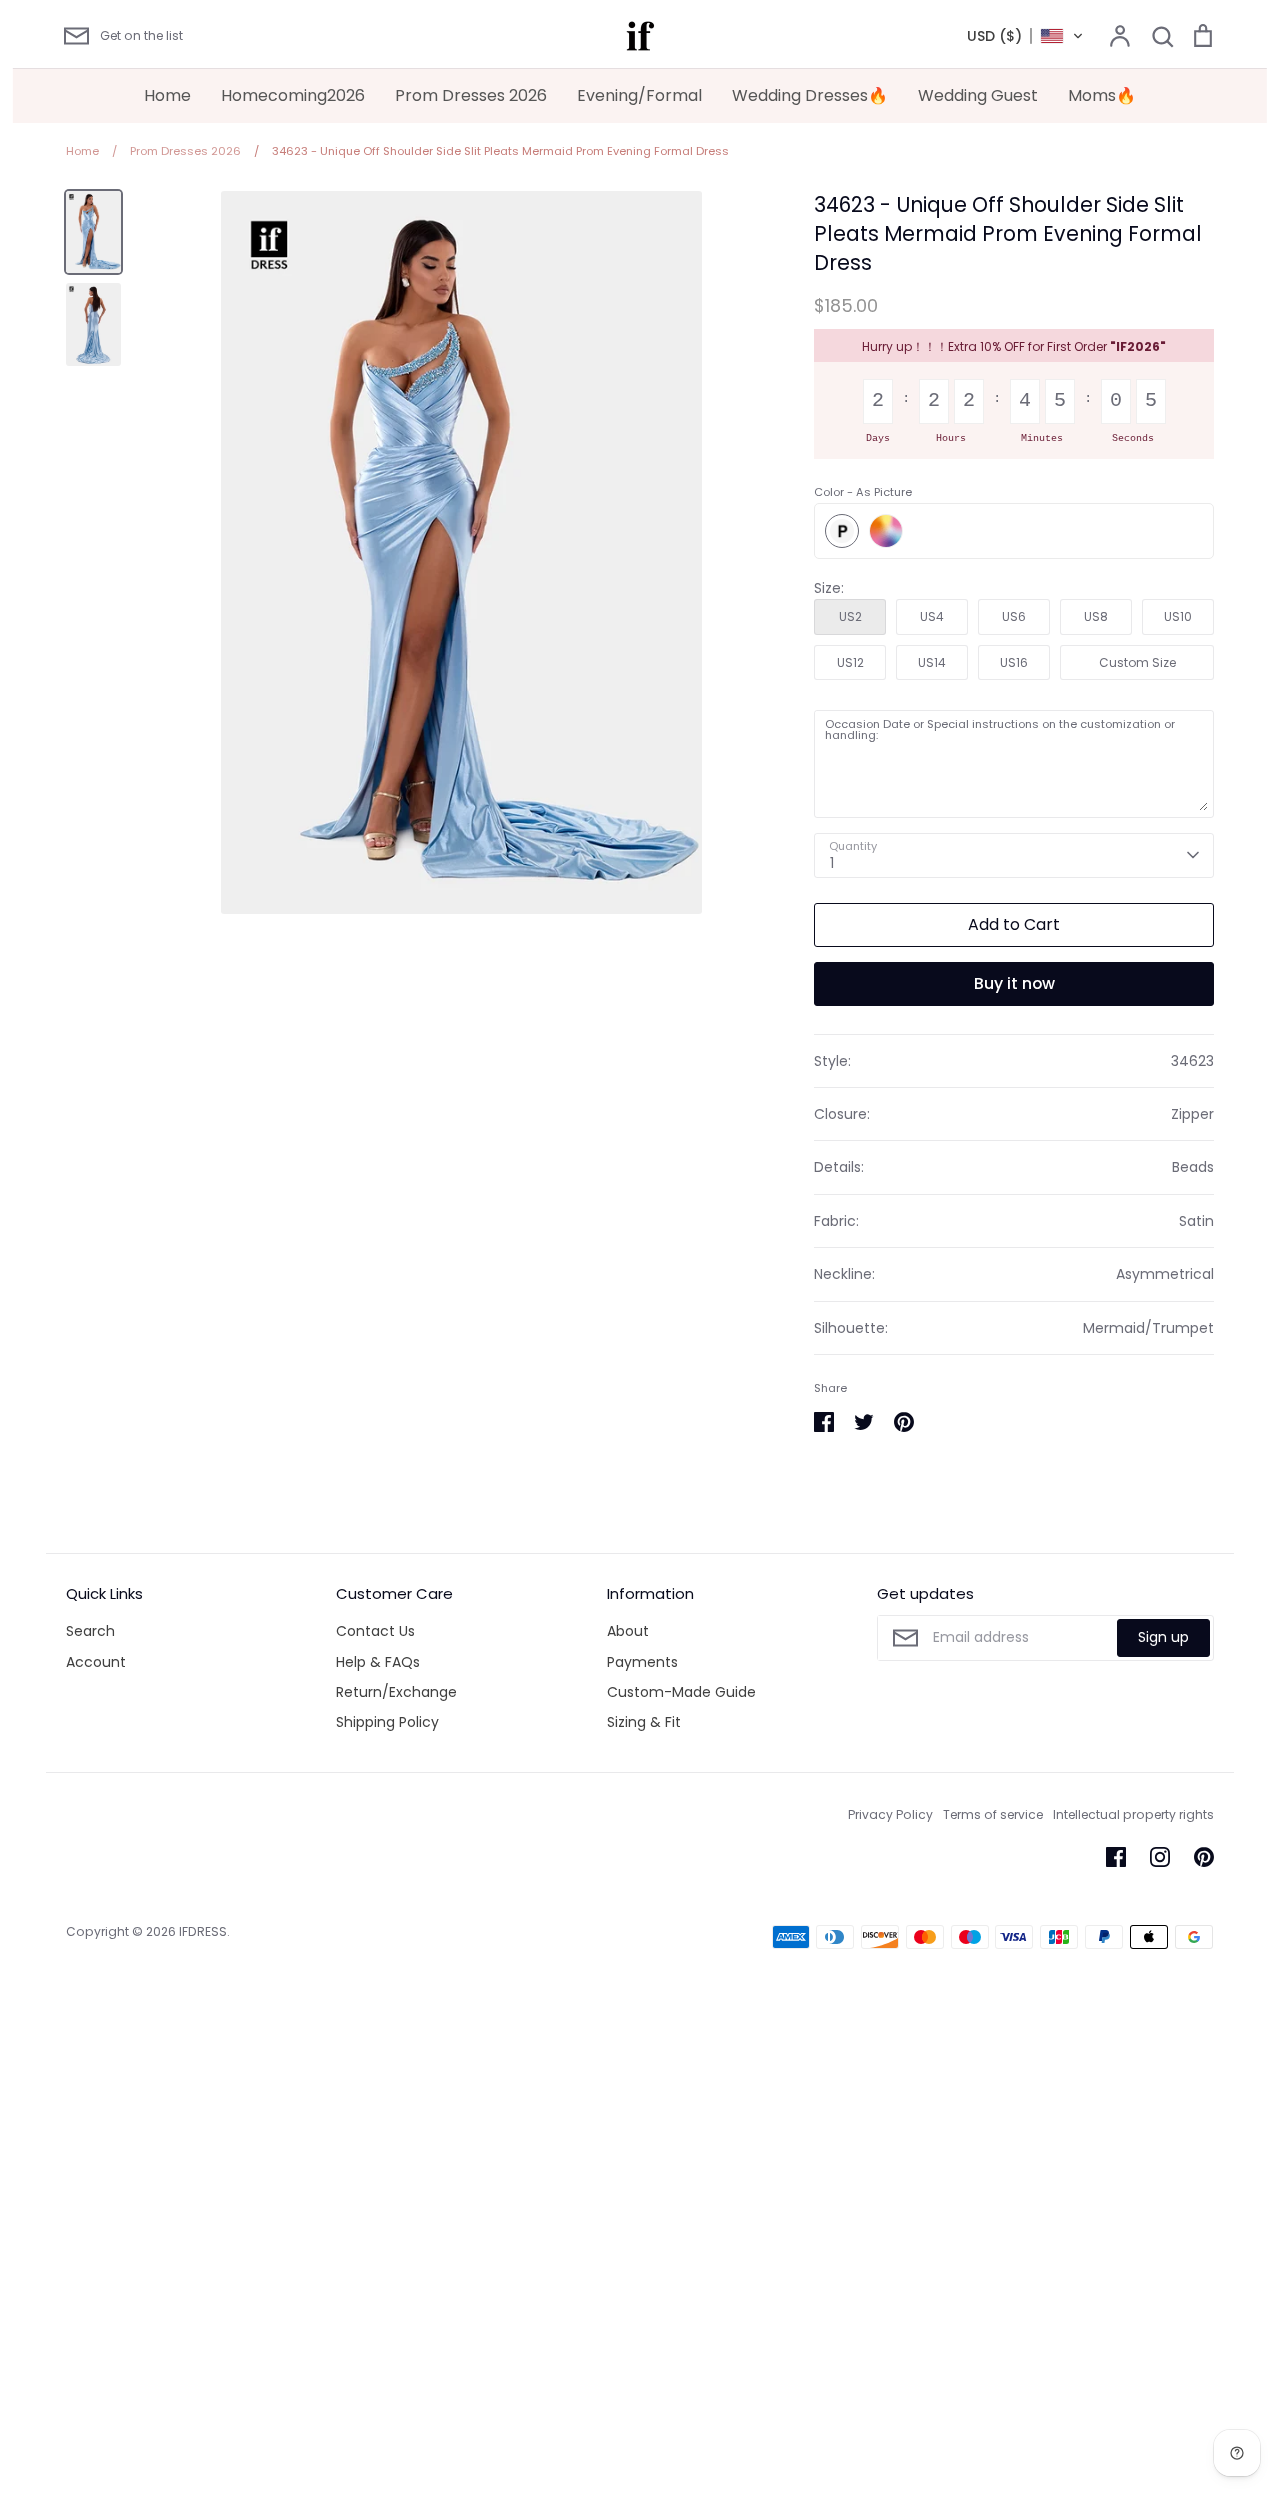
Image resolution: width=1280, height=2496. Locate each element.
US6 (1014, 616)
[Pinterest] (1204, 1857)
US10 (1178, 616)
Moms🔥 (1102, 95)
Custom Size (1137, 662)
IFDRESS (203, 1931)
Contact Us (375, 1631)
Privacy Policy (890, 1814)
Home (167, 95)
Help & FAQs (378, 1662)
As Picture (842, 531)
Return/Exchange (396, 1692)
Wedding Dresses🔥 (810, 95)
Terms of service (993, 1814)
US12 (850, 662)
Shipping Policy (387, 1722)
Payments (642, 1662)
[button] (1025, 36)
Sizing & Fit (644, 1722)
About (628, 1631)
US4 (932, 616)
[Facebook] (1116, 1857)
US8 (1096, 616)
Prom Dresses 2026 (471, 95)
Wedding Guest (978, 95)
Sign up (1163, 1637)
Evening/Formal (639, 95)
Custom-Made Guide (681, 1692)
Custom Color (886, 531)
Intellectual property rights (1133, 1814)
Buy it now (1014, 983)
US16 (1014, 662)
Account (96, 1662)
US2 (850, 616)
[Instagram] (1160, 1857)
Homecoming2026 (293, 95)
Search (90, 1631)
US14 (932, 662)
